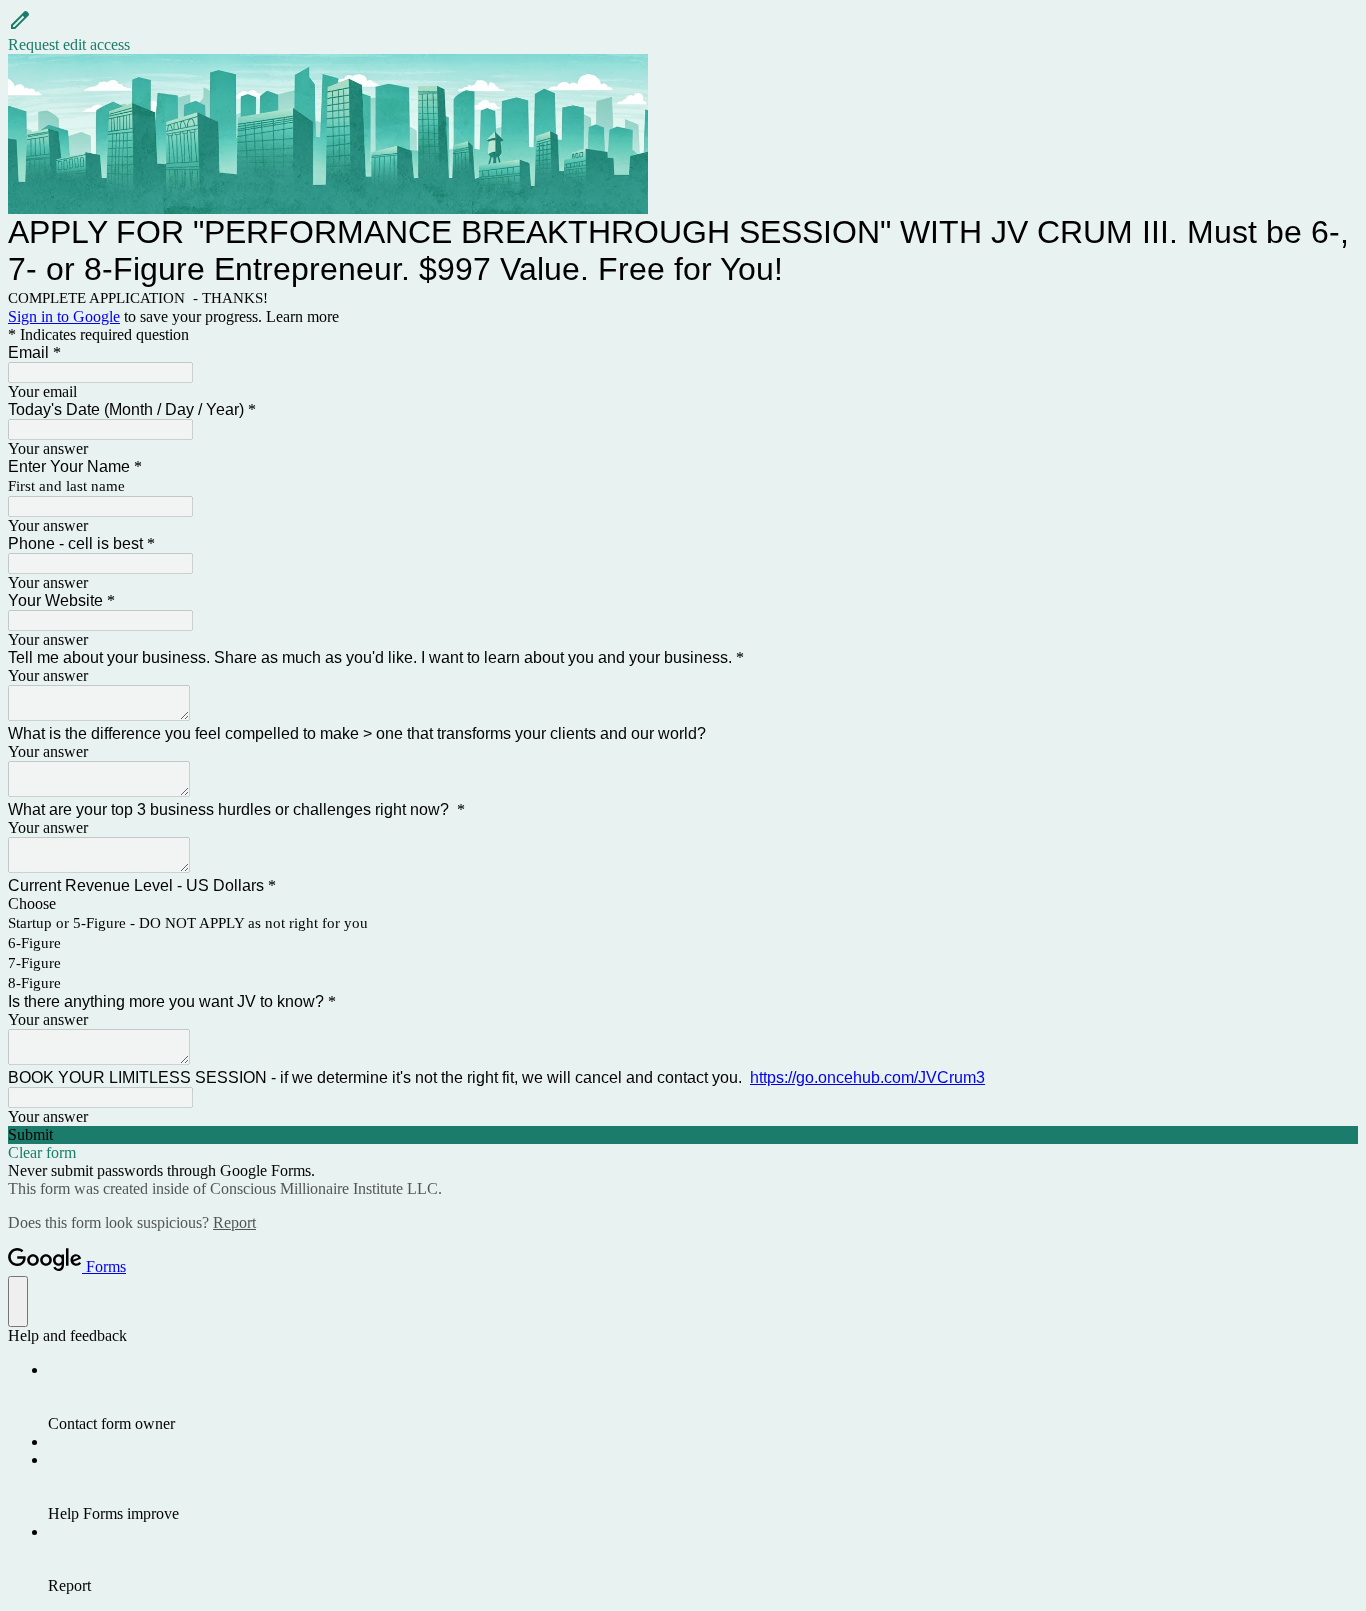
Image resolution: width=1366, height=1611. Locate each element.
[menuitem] (703, 1397)
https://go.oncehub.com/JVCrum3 (867, 1077)
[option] (683, 904)
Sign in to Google (64, 316)
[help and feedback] (18, 1301)
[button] (683, 31)
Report (234, 1222)
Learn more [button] (302, 316)
